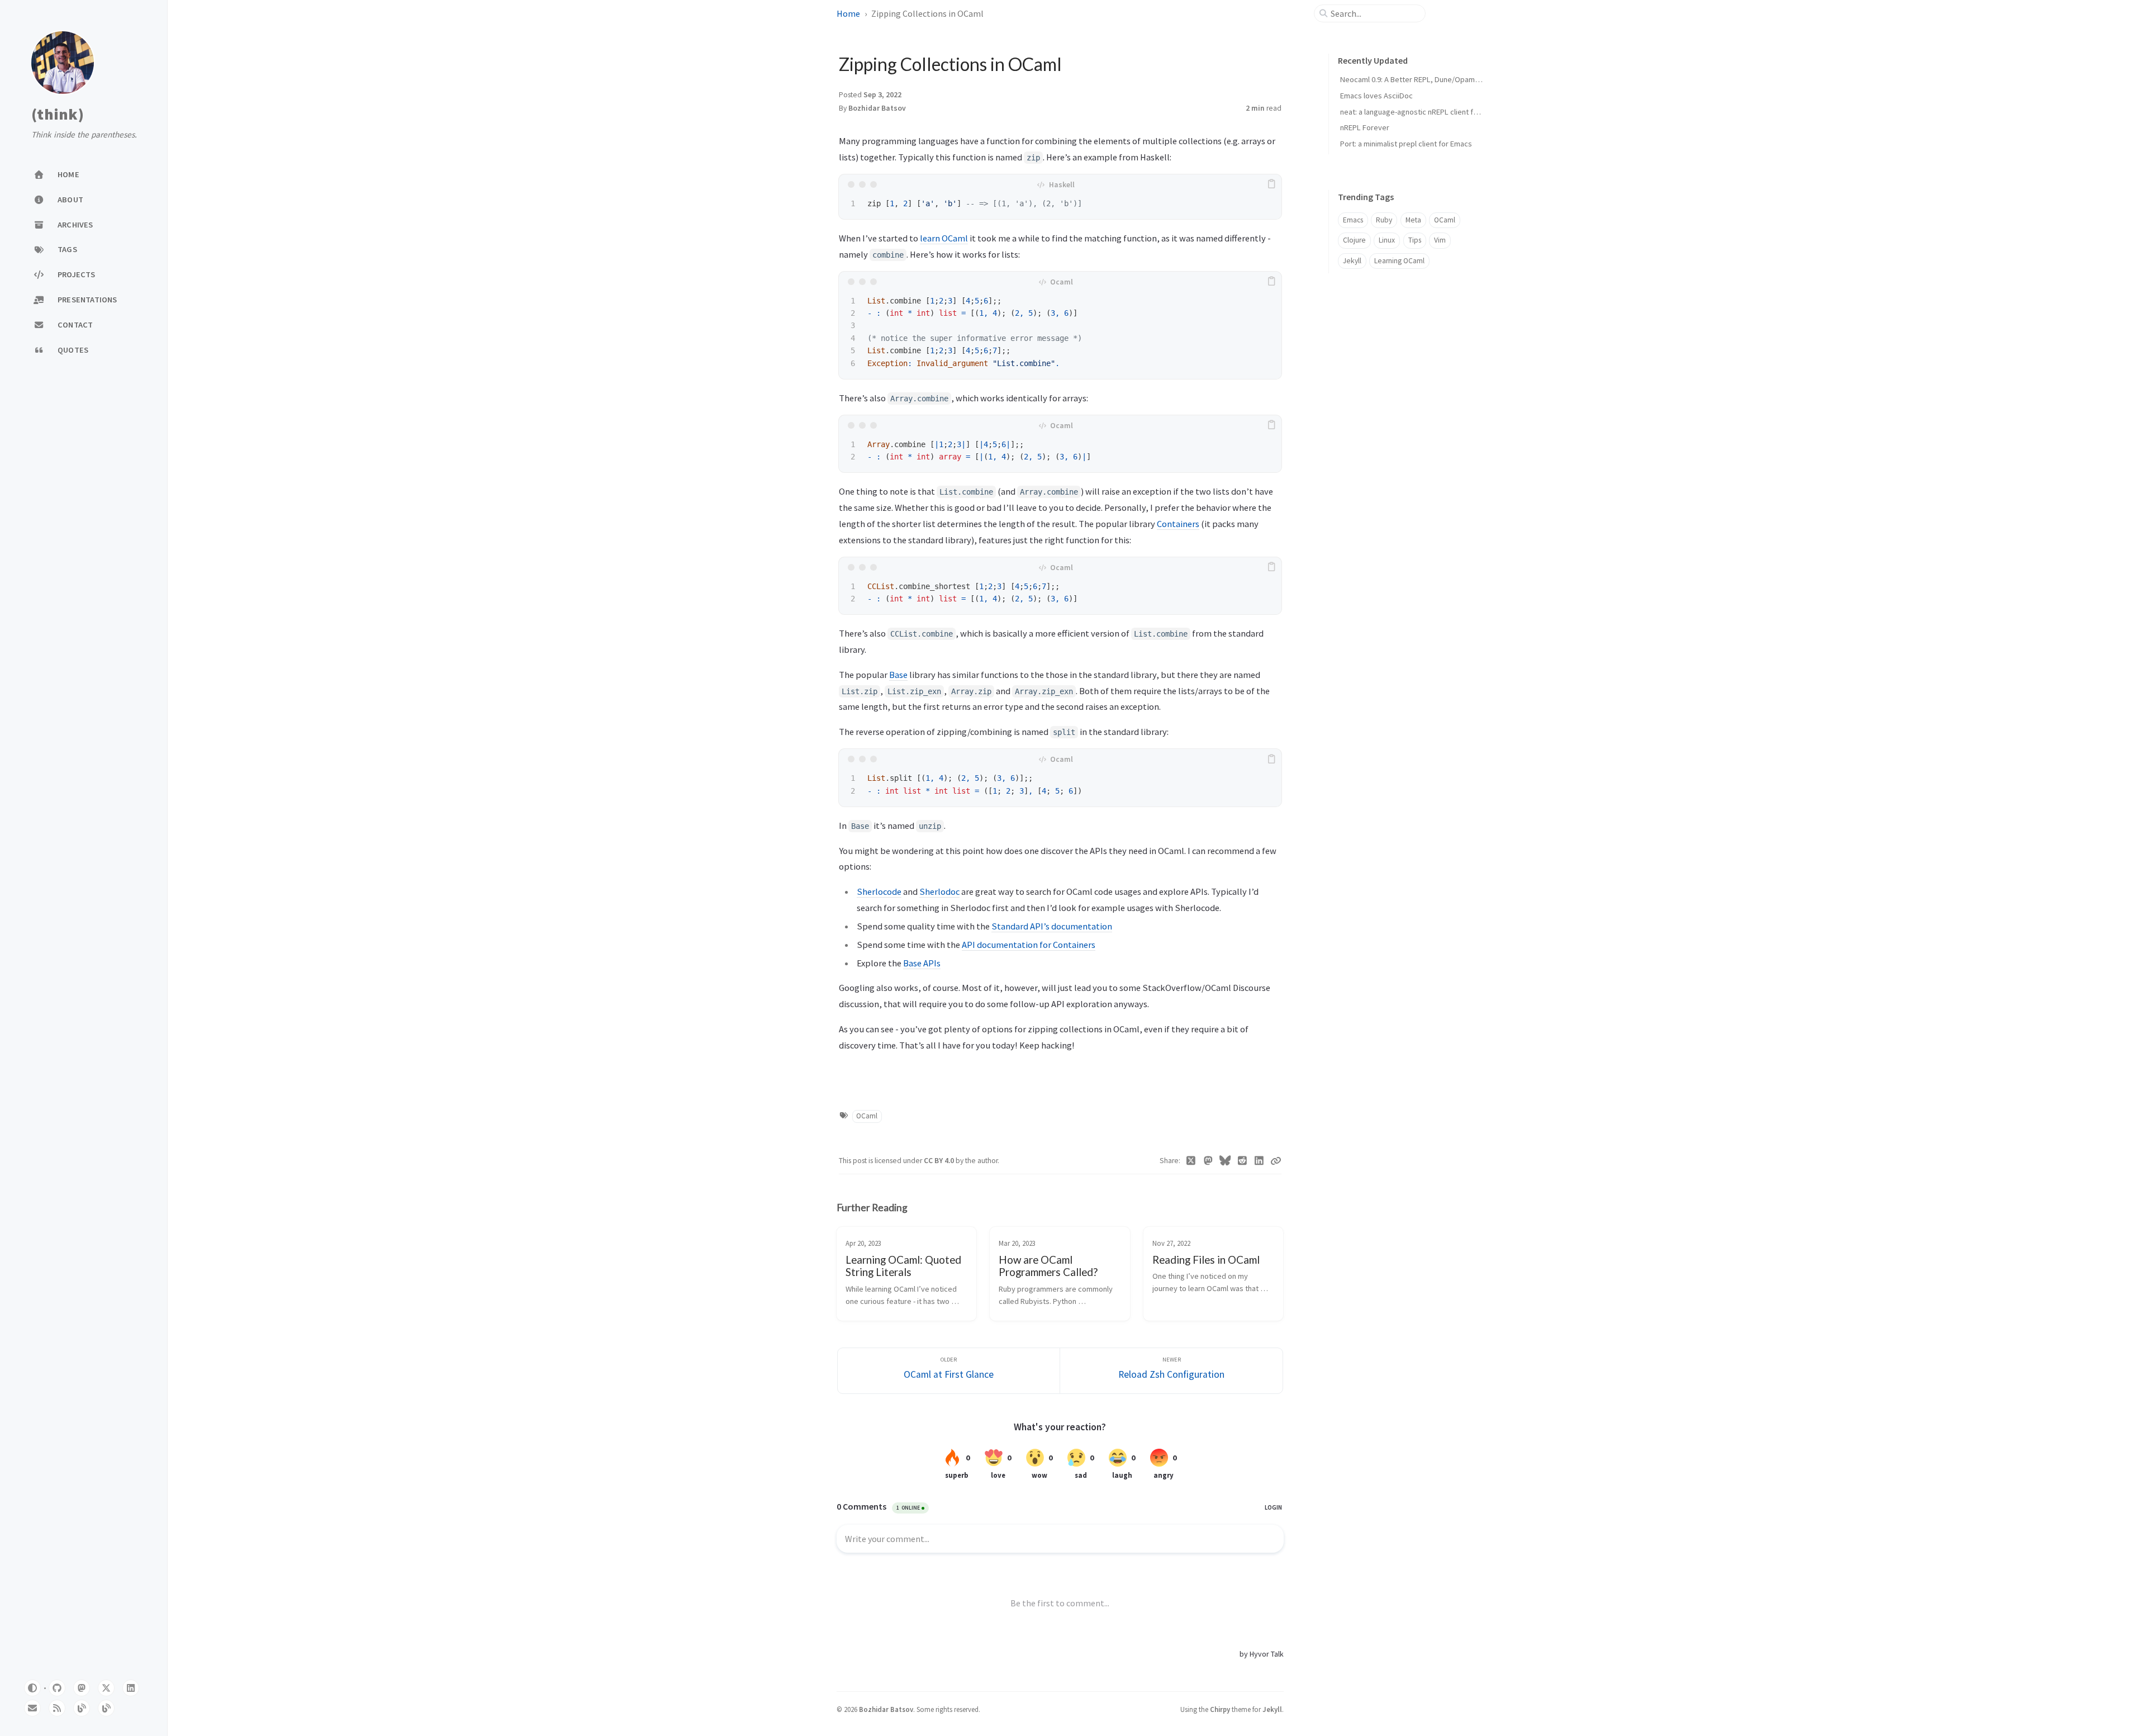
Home (848, 13)
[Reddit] (1243, 1161)
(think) (58, 115)
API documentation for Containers (1029, 945)
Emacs (1353, 220)
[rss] (57, 1708)
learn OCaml (944, 238)
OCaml (867, 1116)
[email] (32, 1708)
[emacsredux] (82, 1708)
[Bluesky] (1225, 1161)
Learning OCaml (1399, 261)
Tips (1415, 240)
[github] (57, 1688)
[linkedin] (131, 1688)
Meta (1413, 220)
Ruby (1384, 220)
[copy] (1271, 184)
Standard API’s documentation (1052, 926)
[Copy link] (1276, 1161)
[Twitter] (1191, 1161)
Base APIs (922, 963)
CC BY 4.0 (940, 1161)
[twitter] (106, 1688)
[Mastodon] (1209, 1161)
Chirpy (1220, 1709)
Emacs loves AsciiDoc (1376, 96)
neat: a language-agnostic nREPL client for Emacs (1422, 112)
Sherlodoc (939, 891)
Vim (1440, 240)
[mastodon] (82, 1688)
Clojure (1354, 240)
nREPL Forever (1365, 127)
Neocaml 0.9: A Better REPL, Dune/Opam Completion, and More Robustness (1466, 79)
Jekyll (1352, 261)
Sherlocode (879, 891)
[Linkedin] (1259, 1161)
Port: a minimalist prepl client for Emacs (1406, 144)
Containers (1178, 524)
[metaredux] (106, 1708)
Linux (1387, 240)
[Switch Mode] (32, 1688)
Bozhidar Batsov (877, 108)
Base (898, 675)
